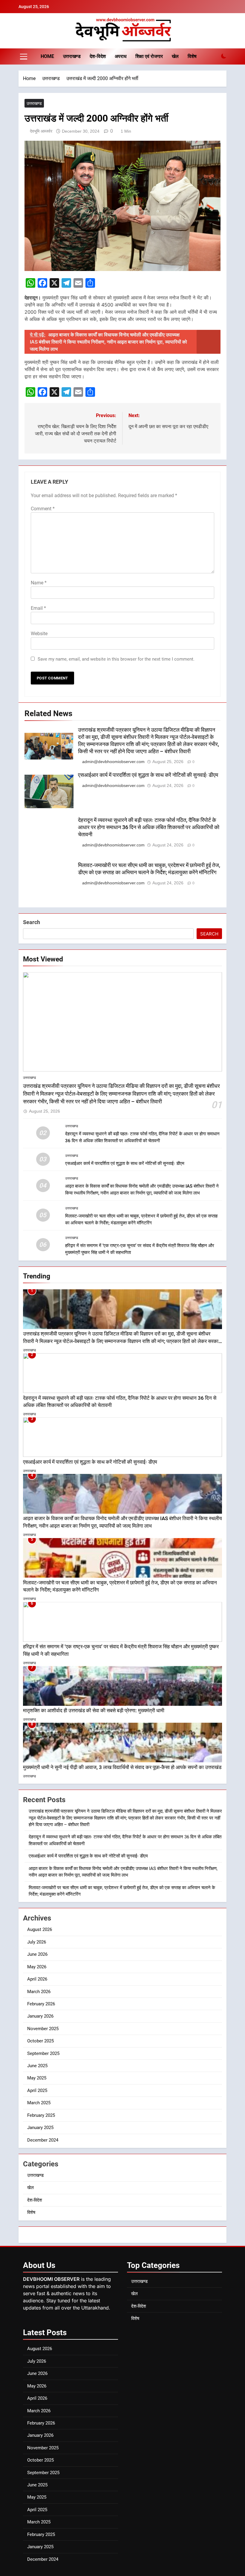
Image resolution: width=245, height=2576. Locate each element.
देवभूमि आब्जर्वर (41, 131)
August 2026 (40, 1929)
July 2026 (37, 1942)
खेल (175, 56)
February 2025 (41, 2115)
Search (32, 922)
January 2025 (40, 2128)
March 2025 (39, 2103)
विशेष (192, 56)
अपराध (121, 56)
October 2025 (40, 2041)
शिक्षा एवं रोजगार (149, 56)
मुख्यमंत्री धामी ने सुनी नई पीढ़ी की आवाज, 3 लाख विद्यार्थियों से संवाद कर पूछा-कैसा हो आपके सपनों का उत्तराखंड (122, 1767)
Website (39, 634)
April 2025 (37, 2090)
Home (47, 56)
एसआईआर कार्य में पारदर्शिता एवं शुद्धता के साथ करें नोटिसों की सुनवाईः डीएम (148, 775)
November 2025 (43, 2029)
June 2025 (37, 2066)
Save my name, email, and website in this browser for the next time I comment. (116, 659)
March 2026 (39, 1992)
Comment (43, 509)
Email (38, 608)
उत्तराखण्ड (72, 56)
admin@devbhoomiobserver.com (113, 762)
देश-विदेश (98, 56)
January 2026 (40, 2016)
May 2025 (37, 2078)
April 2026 (37, 1979)
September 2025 (43, 2053)
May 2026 (37, 1967)
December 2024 (43, 2140)
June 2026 (37, 1954)
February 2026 (41, 2004)
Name (39, 583)
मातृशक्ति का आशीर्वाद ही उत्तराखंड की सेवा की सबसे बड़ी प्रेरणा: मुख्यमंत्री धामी (94, 1711)
